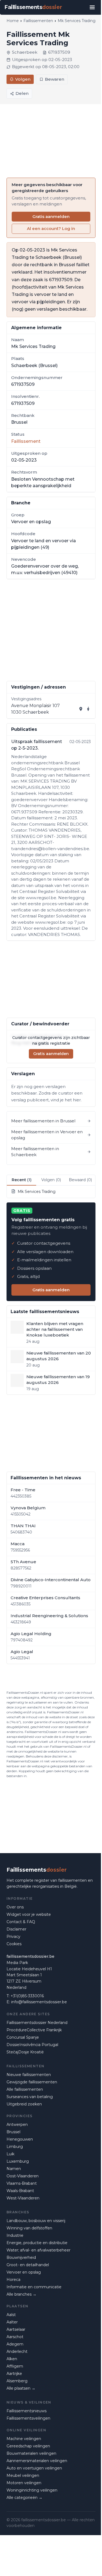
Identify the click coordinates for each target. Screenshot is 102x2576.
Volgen (23, 79)
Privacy (13, 1936)
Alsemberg (17, 2381)
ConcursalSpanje (23, 2037)
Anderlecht (17, 2351)
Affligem (15, 2366)
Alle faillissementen (25, 2089)
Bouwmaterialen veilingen (31, 2453)
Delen (22, 93)
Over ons (15, 1907)
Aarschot (15, 2337)
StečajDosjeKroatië (25, 2052)
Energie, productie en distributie (37, 2243)
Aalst (11, 2315)
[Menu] (92, 7)
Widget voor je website (29, 1914)
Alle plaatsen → (21, 2388)
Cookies (14, 1944)
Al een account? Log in (51, 228)
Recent (22, 1180)
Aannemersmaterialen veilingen (37, 2461)
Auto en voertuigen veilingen (34, 2468)
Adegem (15, 2344)
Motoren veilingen (24, 2483)
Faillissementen (38, 21)
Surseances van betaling (30, 2097)
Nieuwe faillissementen (29, 2075)
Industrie (15, 2235)
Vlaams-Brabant (22, 2183)
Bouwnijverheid (21, 2257)
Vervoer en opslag (24, 2272)
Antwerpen (17, 2125)
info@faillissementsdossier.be (39, 2002)
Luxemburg (18, 2161)
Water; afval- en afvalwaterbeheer (38, 2250)
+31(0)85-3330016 (27, 1996)
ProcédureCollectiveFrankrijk (34, 2030)
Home (13, 21)
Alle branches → (21, 2294)
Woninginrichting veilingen (32, 2490)
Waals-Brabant (20, 2191)
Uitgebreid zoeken (24, 2104)
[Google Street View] (88, 709)
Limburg (15, 2147)
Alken (12, 2359)
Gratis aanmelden (51, 216)
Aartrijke (14, 2374)
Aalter (12, 2322)
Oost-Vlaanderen (23, 2176)
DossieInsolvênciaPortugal (32, 2045)
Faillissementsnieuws (27, 2411)
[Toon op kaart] (81, 709)
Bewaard (80, 1180)
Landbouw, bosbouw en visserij (36, 2221)
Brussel (13, 2132)
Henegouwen (20, 2139)
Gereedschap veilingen (28, 2446)
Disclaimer (16, 1929)
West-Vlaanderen (23, 2198)
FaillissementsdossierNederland (37, 2023)
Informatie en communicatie (34, 2287)
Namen (14, 2169)
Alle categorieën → (24, 2498)
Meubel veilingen (23, 2475)
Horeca (13, 2280)
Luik (10, 2154)
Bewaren (55, 79)
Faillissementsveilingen (28, 2418)
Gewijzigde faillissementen (32, 2082)
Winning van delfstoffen (29, 2228)
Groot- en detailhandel (28, 2265)
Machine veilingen (24, 2439)
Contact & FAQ (21, 1922)
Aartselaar (16, 2329)
